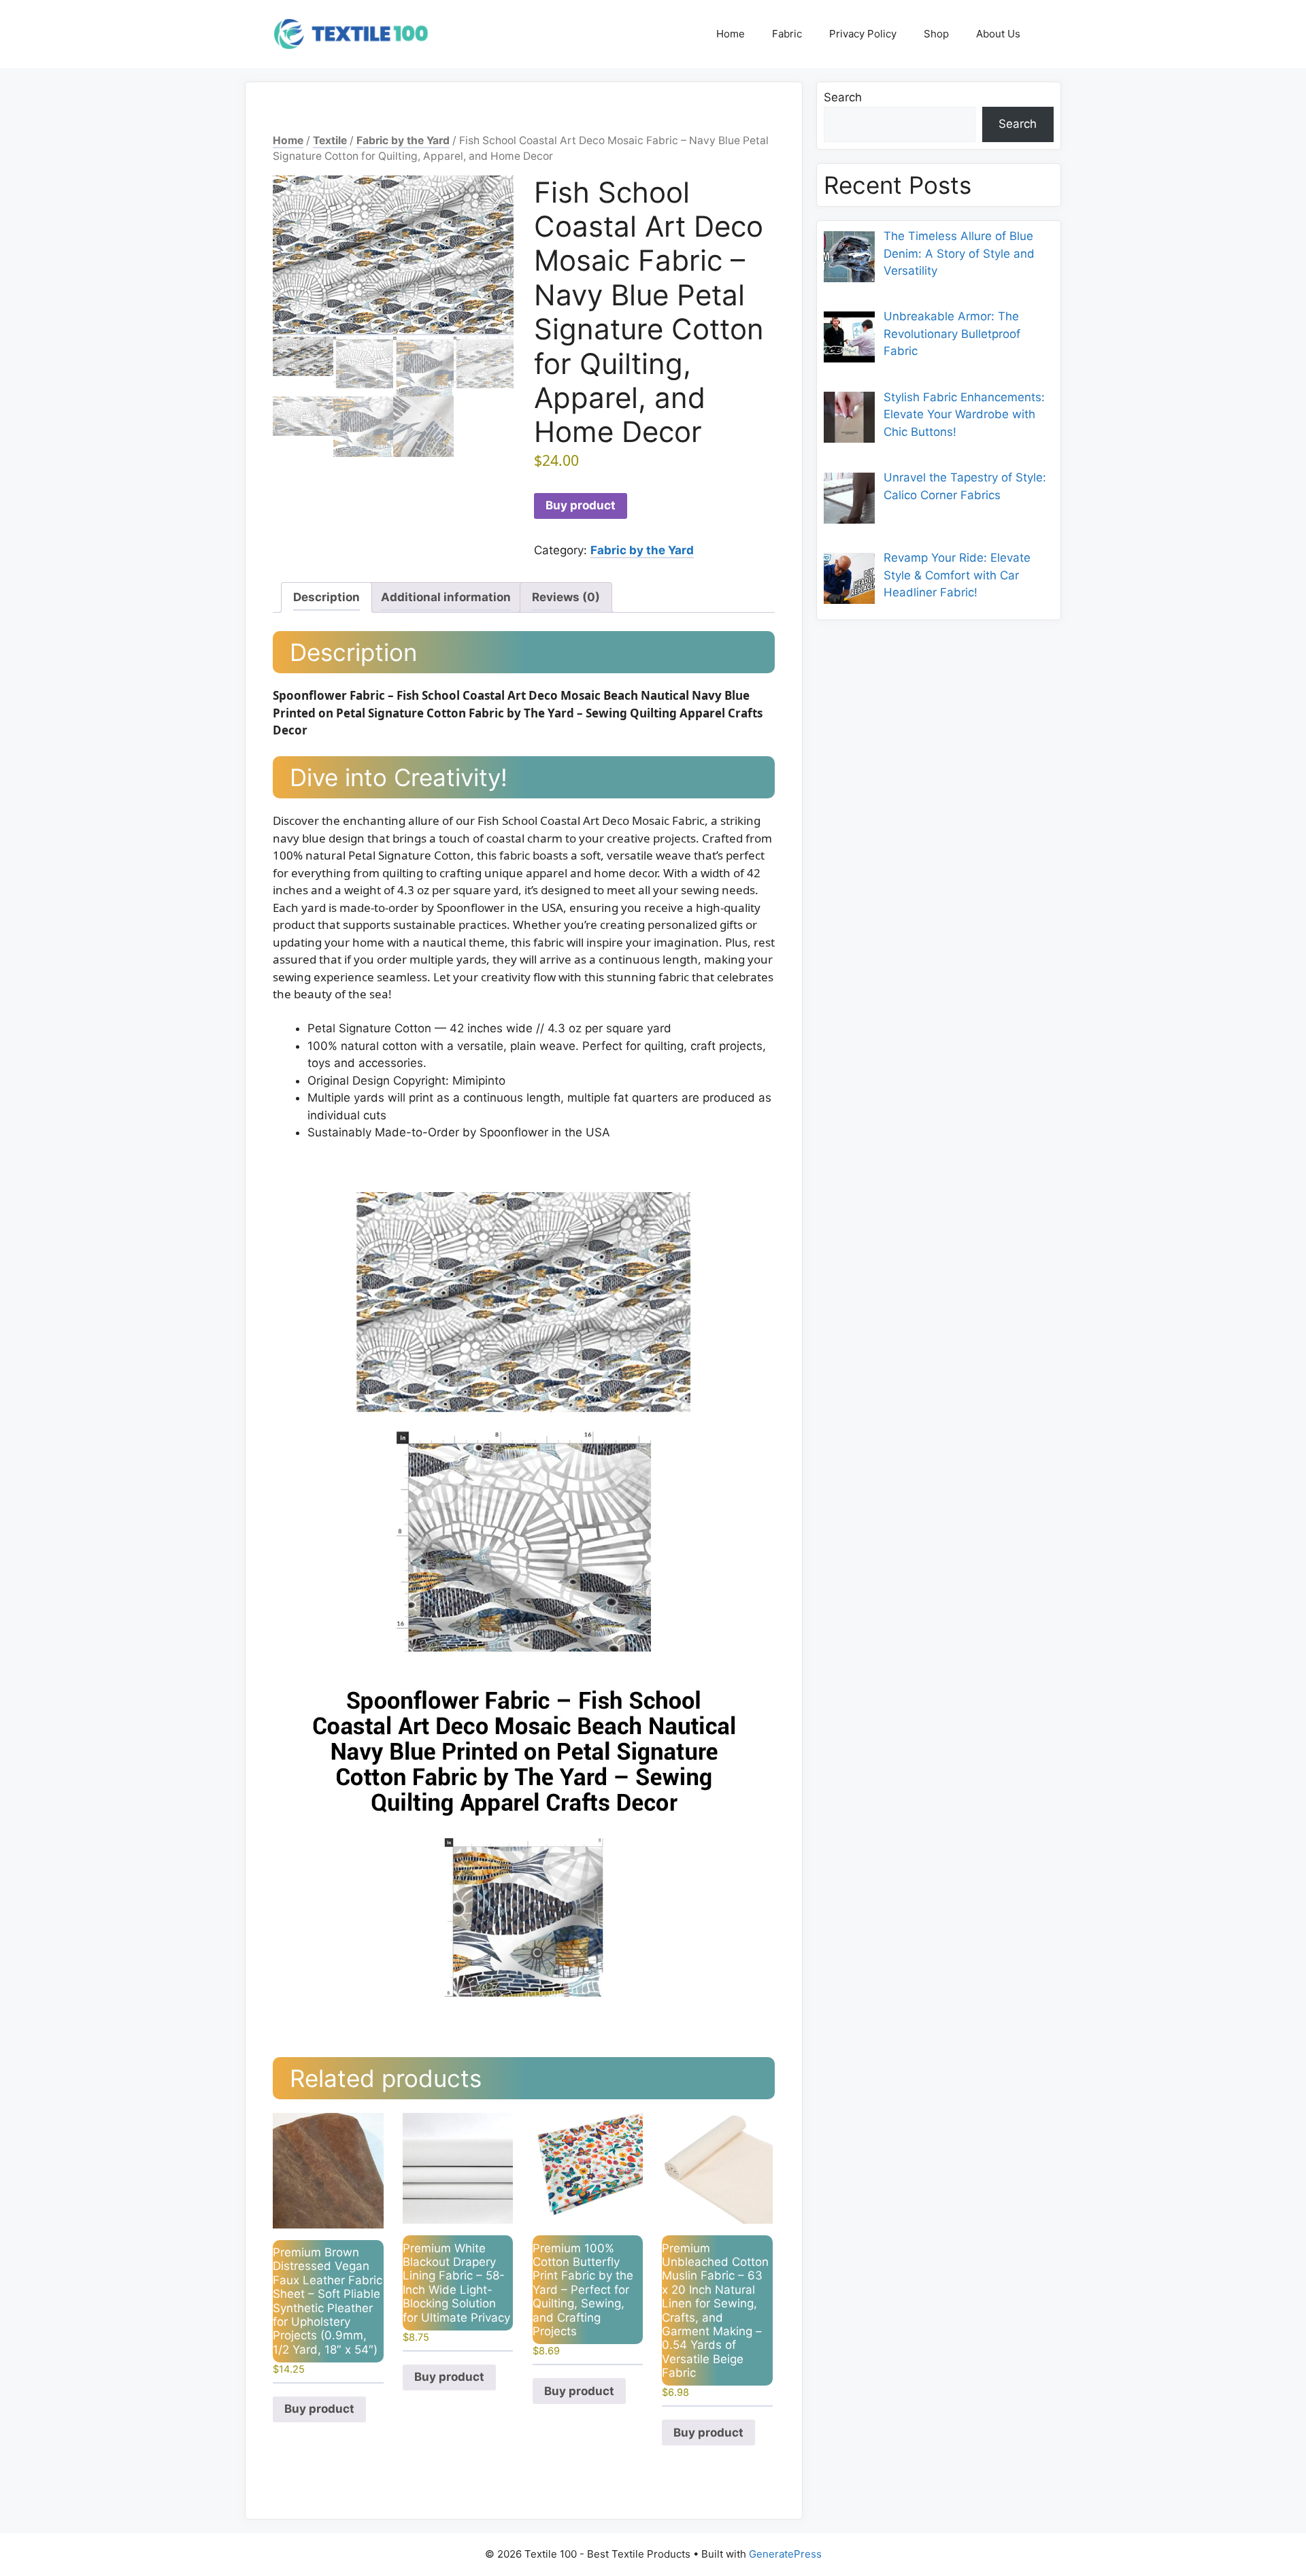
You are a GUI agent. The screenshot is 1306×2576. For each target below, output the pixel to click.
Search (843, 97)
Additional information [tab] (446, 597)
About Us (998, 34)
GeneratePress (785, 2554)
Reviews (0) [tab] (566, 597)
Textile (330, 140)
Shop (936, 34)
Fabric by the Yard (403, 140)
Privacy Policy (863, 34)
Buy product (581, 505)
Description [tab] (326, 597)
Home (731, 34)
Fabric (787, 34)
